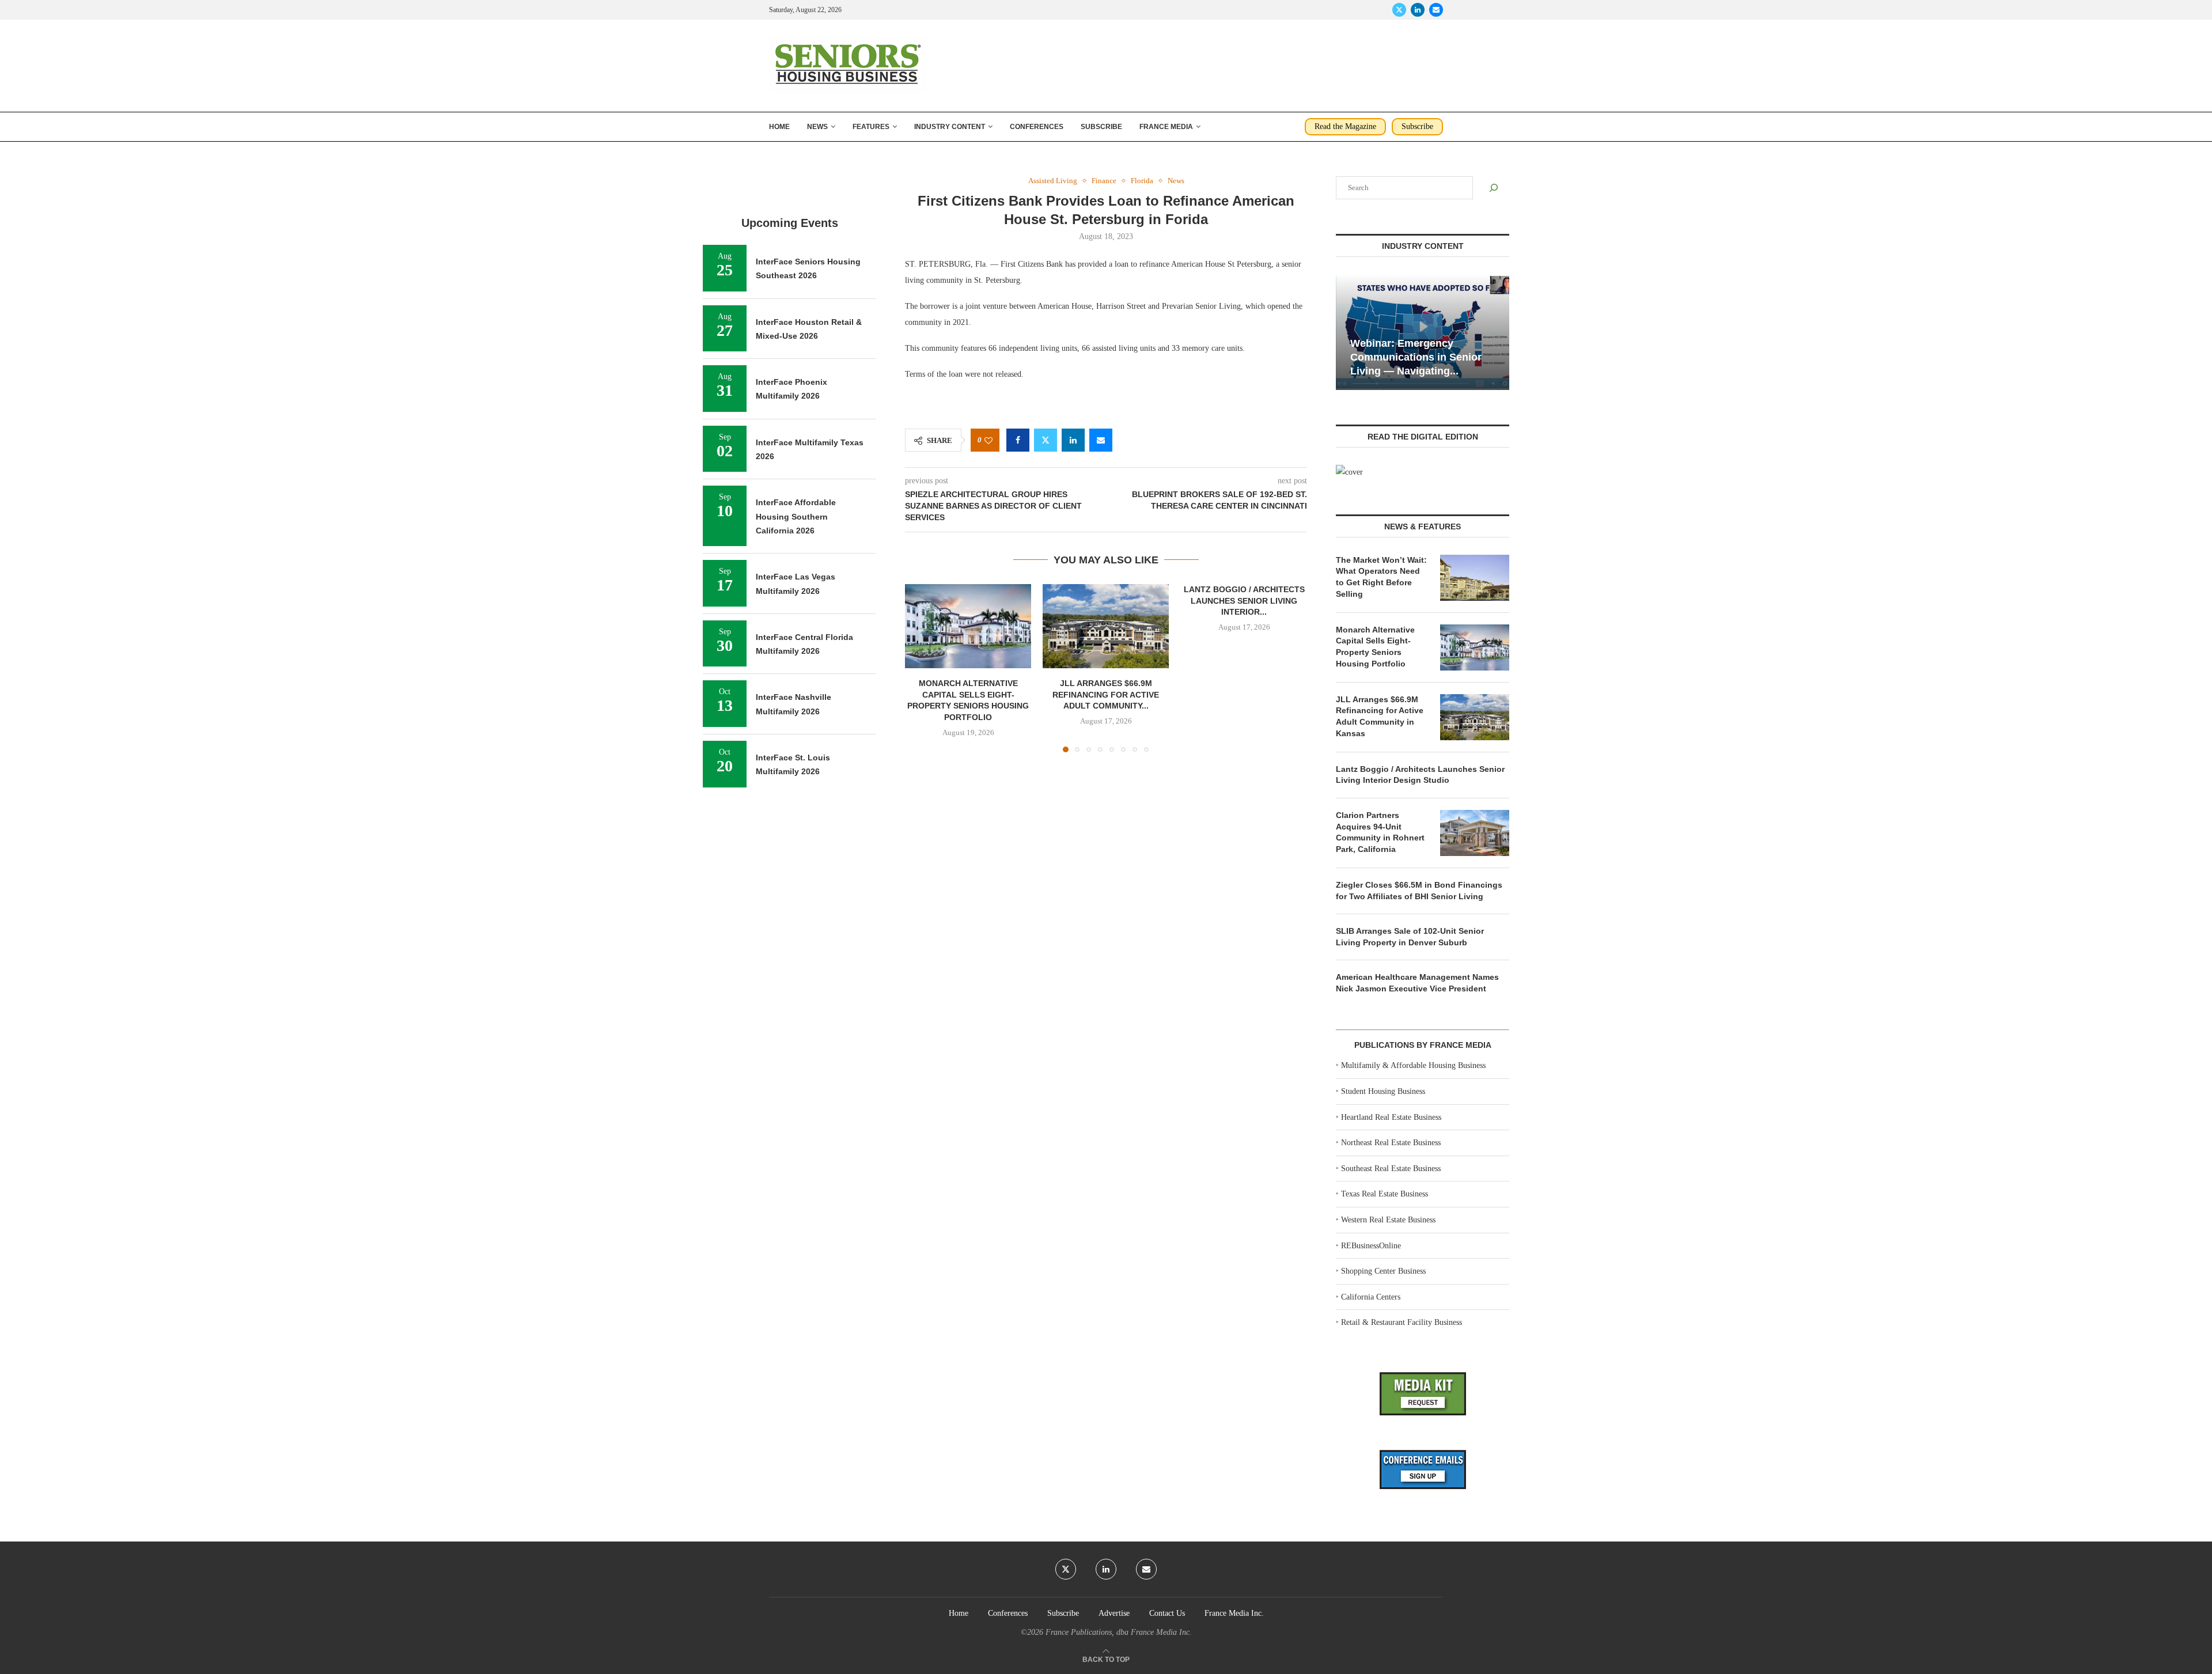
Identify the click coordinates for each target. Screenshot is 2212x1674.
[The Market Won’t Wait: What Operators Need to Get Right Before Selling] (1475, 578)
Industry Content (950, 127)
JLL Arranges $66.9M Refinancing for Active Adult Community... (1106, 695)
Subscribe (1101, 127)
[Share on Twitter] (1046, 440)
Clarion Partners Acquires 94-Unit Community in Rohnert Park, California (1380, 832)
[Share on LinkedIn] (1073, 440)
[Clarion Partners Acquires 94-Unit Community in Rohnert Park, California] (1475, 833)
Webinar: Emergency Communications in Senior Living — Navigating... (1416, 357)
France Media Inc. (1234, 1613)
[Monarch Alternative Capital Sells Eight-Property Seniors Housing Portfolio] (968, 626)
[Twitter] (1399, 10)
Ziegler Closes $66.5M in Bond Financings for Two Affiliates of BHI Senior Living (1419, 891)
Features (871, 127)
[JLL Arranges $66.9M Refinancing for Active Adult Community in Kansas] (1106, 626)
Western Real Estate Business (1388, 1220)
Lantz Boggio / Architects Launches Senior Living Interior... (1244, 601)
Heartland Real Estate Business (1391, 1117)
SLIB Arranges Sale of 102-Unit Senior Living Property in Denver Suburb (1410, 937)
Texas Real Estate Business (1385, 1194)
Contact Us (1167, 1613)
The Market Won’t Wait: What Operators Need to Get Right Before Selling (1381, 577)
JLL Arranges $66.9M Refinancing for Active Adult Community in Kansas (1380, 716)
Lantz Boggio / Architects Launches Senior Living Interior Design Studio (1420, 775)
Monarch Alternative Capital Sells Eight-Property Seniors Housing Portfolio (1375, 647)
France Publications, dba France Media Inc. (1119, 1632)
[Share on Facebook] (1018, 440)
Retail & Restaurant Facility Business (1402, 1322)
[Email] (1436, 10)
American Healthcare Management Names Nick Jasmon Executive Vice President (1417, 983)
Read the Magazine (1345, 126)
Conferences (1037, 127)
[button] (921, 668)
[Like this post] (988, 440)
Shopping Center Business (1383, 1271)
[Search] (1494, 188)
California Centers (1371, 1297)
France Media (1166, 127)
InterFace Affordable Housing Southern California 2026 (796, 516)
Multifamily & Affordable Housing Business (1413, 1065)
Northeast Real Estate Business (1391, 1143)
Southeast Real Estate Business (1391, 1169)
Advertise (1114, 1613)
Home (779, 127)
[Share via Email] (1101, 440)
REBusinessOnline (1371, 1246)
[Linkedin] (1418, 10)
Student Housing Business (1383, 1091)
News (817, 127)
